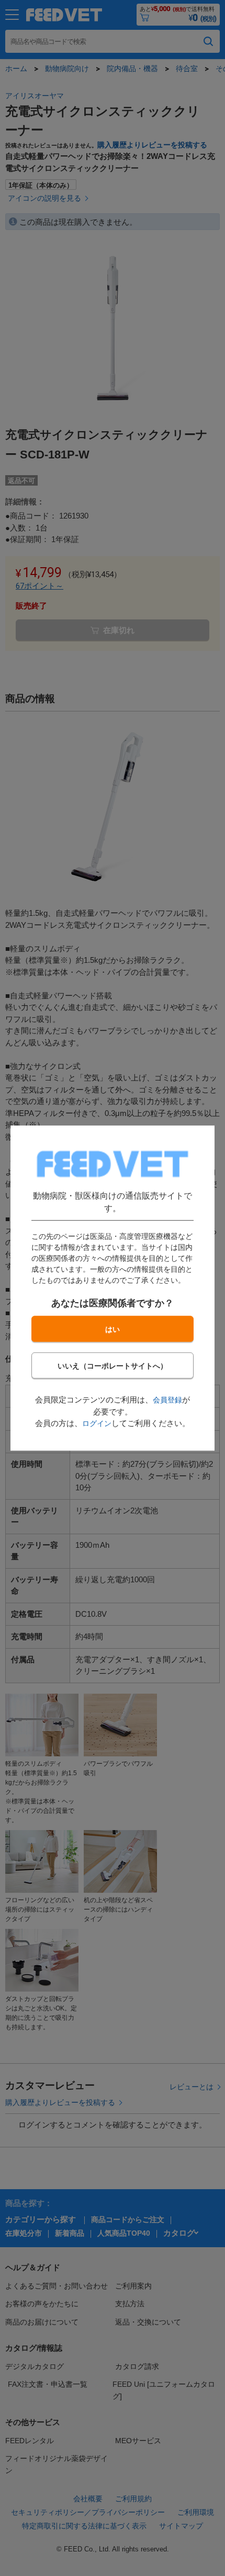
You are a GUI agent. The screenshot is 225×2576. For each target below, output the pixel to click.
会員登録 (167, 1400)
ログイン (97, 1423)
